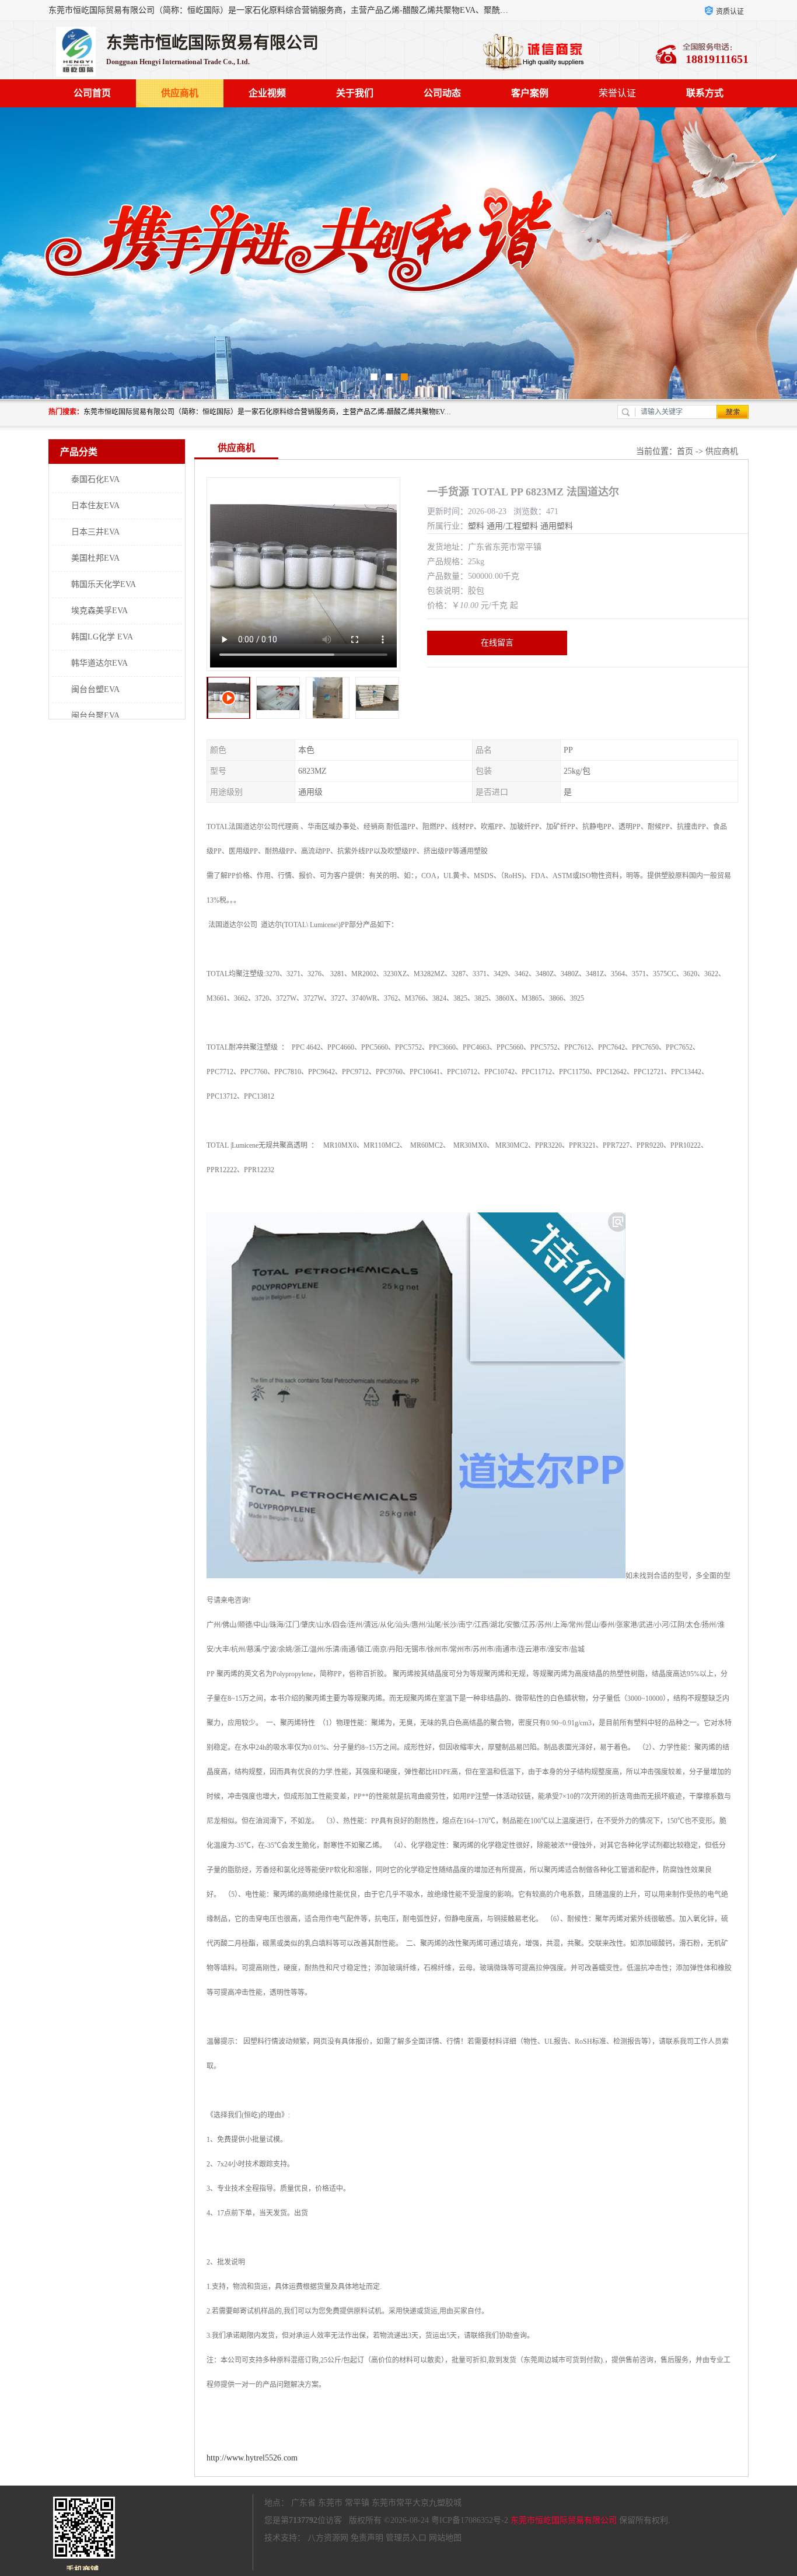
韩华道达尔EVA (99, 663)
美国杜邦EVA (95, 558)
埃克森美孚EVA (99, 611)
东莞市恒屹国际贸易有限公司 (564, 2520)
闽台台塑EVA (95, 689)
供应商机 (180, 93)
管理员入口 (406, 2538)
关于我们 (355, 93)
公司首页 (92, 93)
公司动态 (442, 93)
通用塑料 (557, 526)
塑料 (476, 526)
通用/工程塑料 (512, 526)
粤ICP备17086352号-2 (470, 2520)
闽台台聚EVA (95, 716)
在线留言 (497, 643)
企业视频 (267, 93)
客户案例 (530, 93)
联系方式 (705, 93)
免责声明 (367, 2538)
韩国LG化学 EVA (102, 637)
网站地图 (445, 2538)
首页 (685, 451)
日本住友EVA (95, 506)
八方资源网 (328, 2538)
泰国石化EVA (95, 479)
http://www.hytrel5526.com (252, 2458)
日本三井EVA (95, 532)
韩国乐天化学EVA (104, 584)
